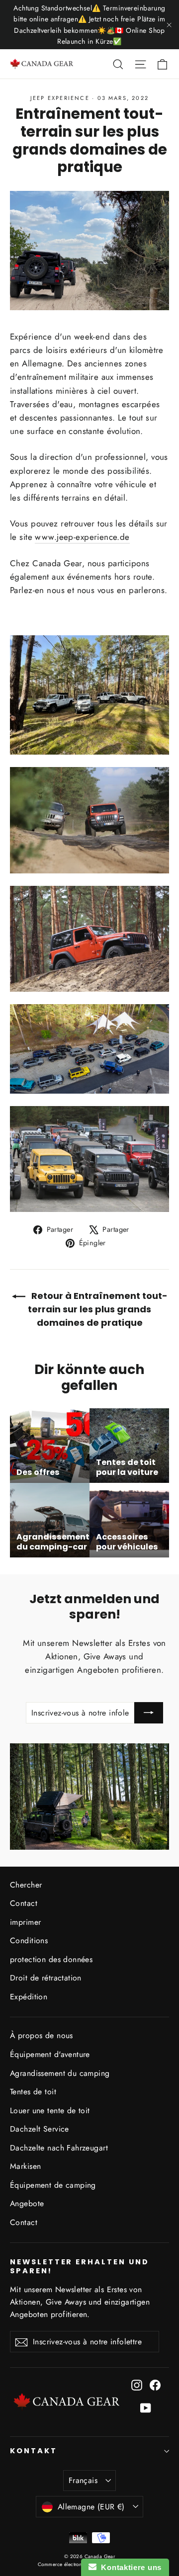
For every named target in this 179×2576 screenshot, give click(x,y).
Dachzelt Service (40, 2129)
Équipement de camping (53, 2185)
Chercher (26, 1885)
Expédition (29, 1997)
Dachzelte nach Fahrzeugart (59, 2148)
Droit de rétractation (46, 1978)
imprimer (25, 1922)
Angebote (27, 2203)
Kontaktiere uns (129, 2567)
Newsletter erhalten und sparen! (80, 2266)
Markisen (25, 2166)
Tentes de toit (33, 2092)
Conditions (29, 1940)
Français (83, 2480)
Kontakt (34, 2451)
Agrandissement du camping (60, 2073)
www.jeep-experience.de (82, 537)
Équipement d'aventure (50, 2054)
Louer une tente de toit (50, 2110)
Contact (24, 1903)
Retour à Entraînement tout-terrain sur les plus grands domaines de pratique (98, 1309)
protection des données (51, 1959)
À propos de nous (42, 2035)
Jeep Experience (60, 98)
